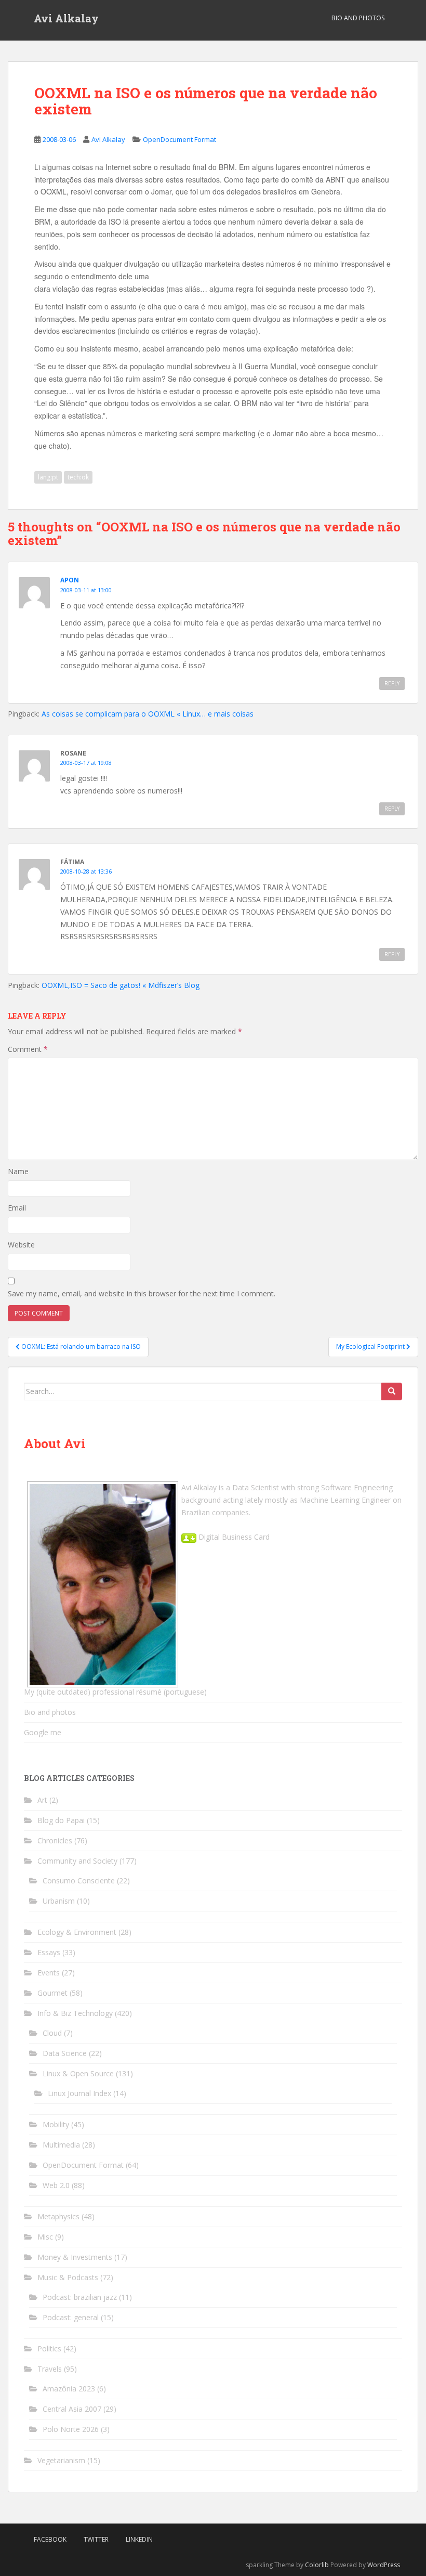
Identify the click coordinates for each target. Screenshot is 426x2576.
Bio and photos (50, 1712)
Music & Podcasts (68, 2277)
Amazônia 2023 (69, 2389)
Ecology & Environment (77, 1932)
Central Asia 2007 (72, 2409)
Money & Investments (75, 2257)
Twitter (96, 2539)
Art (42, 1800)
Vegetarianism (61, 2460)
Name (18, 1171)
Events (49, 1973)
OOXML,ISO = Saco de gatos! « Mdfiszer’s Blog (121, 985)
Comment (28, 1049)
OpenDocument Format (179, 139)
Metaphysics (58, 2216)
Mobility (56, 2124)
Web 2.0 (56, 2185)
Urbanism (59, 1901)
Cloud (52, 2033)
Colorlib (317, 2565)
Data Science (65, 2053)
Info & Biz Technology (75, 2013)
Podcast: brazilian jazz (80, 2297)
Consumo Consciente (79, 1881)
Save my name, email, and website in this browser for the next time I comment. (142, 1293)
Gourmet (52, 1993)
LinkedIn (139, 2539)
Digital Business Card (233, 1537)
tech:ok (78, 477)
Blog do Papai (61, 1820)
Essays (49, 1952)
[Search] (392, 1391)
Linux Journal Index (79, 2093)
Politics (49, 2349)
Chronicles (55, 1840)
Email (17, 1208)
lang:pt (48, 477)
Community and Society (77, 1861)
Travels (50, 2369)
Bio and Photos (358, 18)
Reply (392, 683)
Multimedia (61, 2145)
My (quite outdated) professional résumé (93, 1692)
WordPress (384, 2565)
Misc (45, 2237)
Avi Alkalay (66, 18)
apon (70, 580)
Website (21, 1245)
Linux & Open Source (78, 2073)
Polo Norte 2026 (71, 2429)
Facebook (50, 2539)
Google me (43, 1732)
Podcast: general (71, 2317)
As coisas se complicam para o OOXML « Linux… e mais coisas (148, 714)
